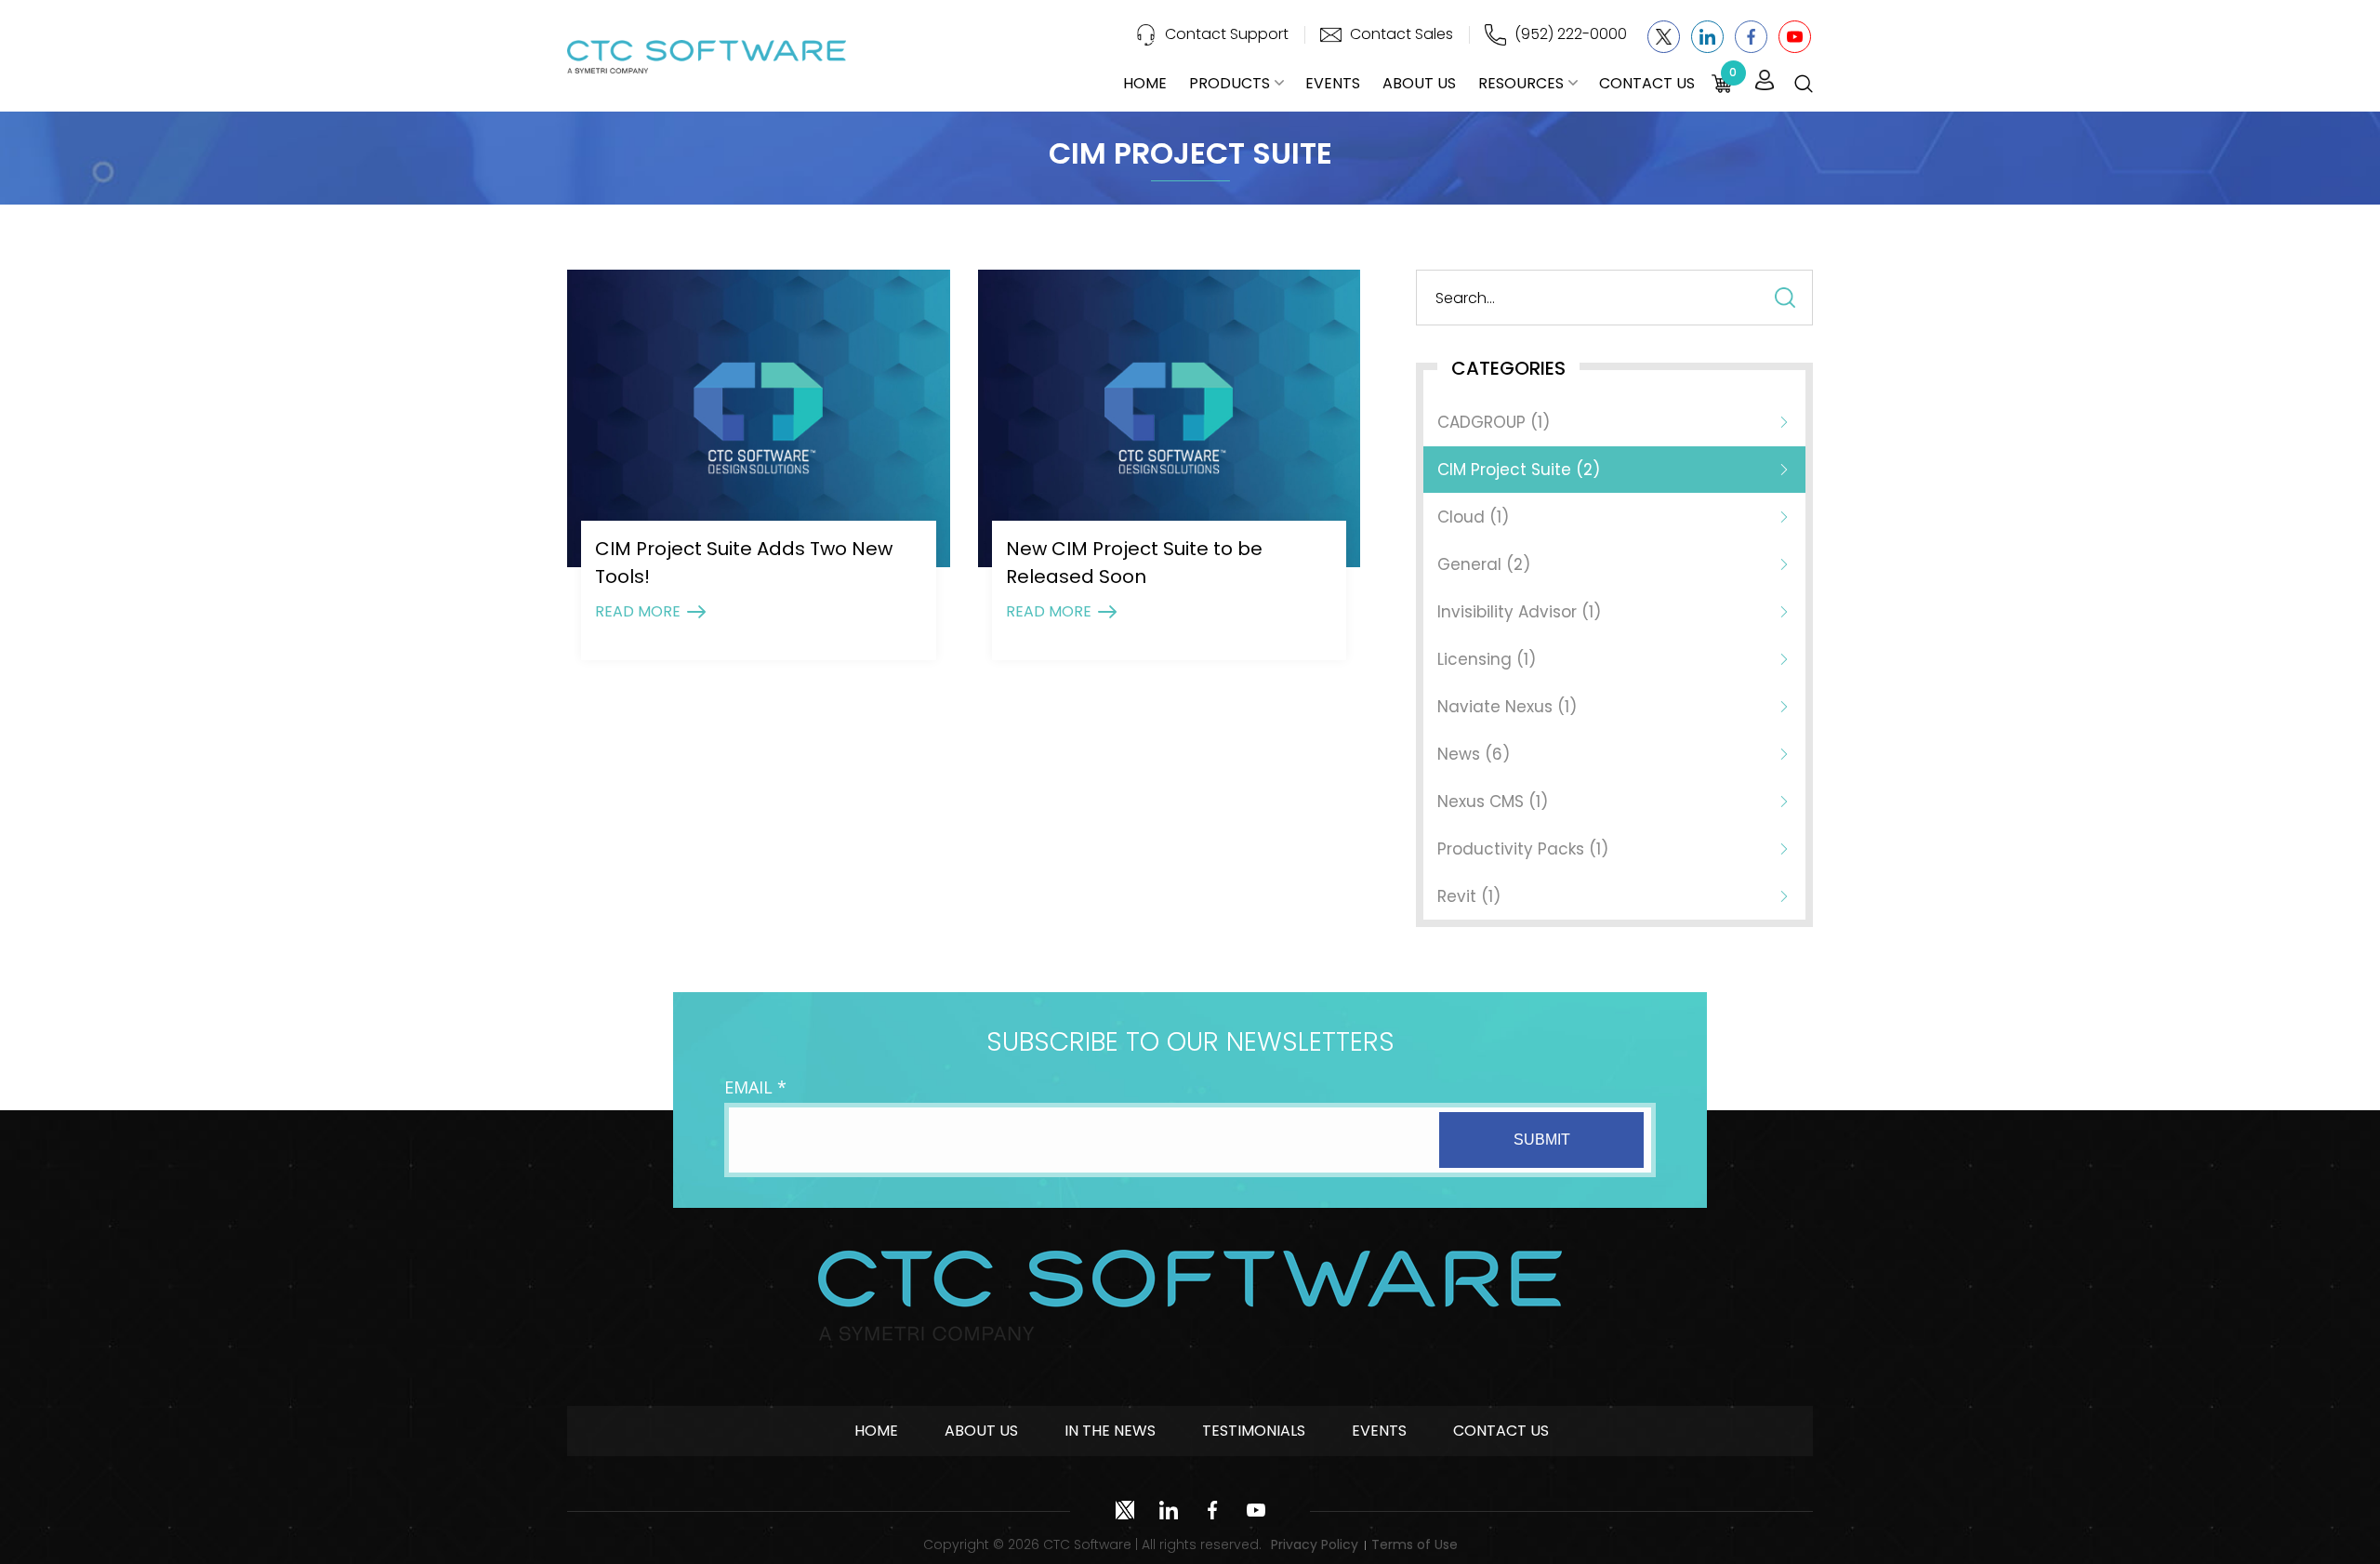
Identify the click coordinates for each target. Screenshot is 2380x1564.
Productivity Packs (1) (1523, 849)
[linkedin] (1707, 37)
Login (1765, 81)
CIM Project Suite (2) (1519, 470)
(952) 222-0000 (1571, 34)
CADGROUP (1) (1494, 422)
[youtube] (1795, 37)
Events (1333, 83)
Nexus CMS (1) (1493, 802)
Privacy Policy (1315, 1544)
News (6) (1474, 754)
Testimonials (1254, 1431)
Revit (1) (1469, 896)
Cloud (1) (1473, 517)
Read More (638, 611)
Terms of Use (1415, 1544)
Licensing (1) (1487, 659)
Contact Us (1647, 83)
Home (1145, 83)
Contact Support (1227, 34)
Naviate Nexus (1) (1507, 707)
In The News (1110, 1431)
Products (1230, 83)
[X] (1664, 37)
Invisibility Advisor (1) (1519, 612)
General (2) (1484, 564)
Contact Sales (1402, 34)
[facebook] (1751, 37)
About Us (1419, 83)
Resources (1521, 83)
